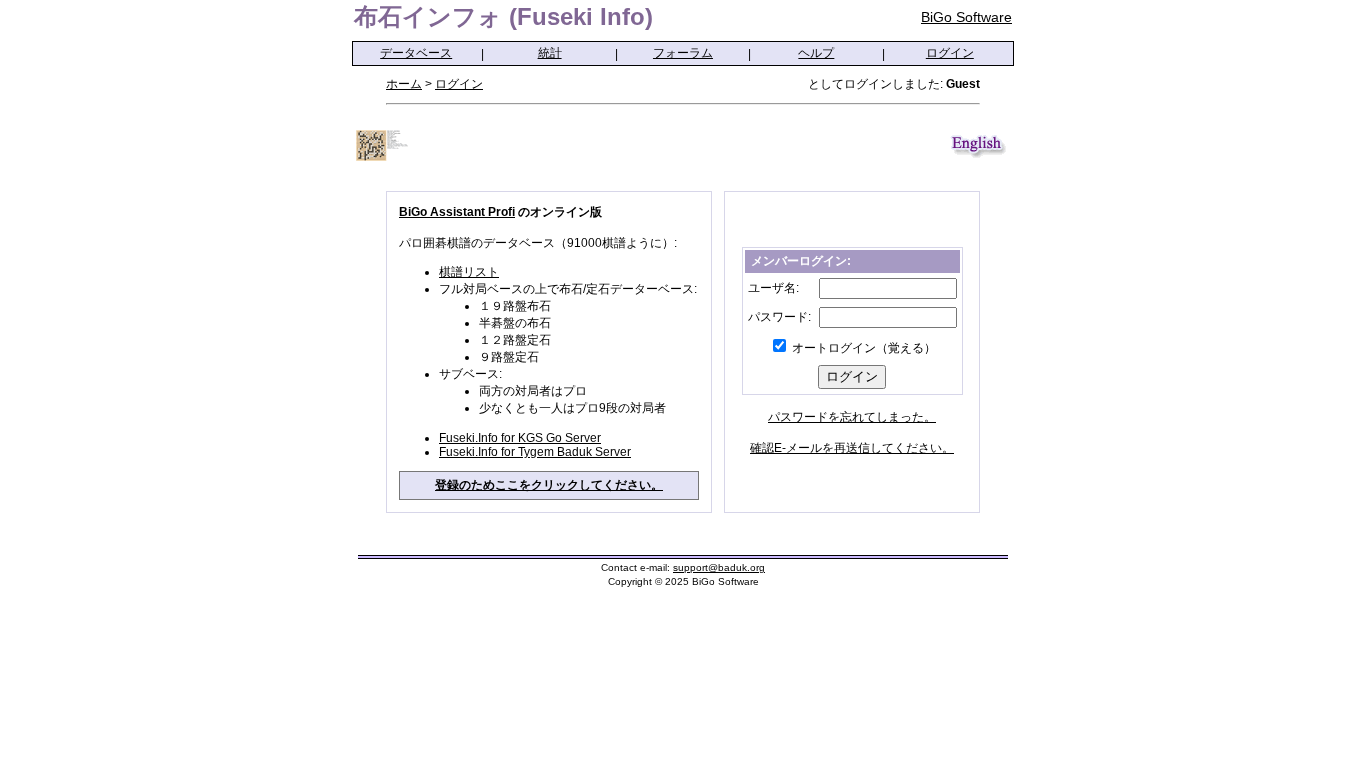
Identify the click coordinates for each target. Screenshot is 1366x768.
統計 (550, 53)
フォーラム (683, 53)
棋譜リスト (469, 272)
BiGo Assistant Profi (457, 212)
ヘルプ (816, 53)
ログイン (950, 53)
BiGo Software (966, 17)
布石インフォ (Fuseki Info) (503, 16)
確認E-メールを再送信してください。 (852, 448)
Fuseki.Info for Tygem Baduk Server (535, 452)
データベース (416, 53)
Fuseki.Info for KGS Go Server (520, 438)
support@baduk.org (719, 567)
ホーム (404, 84)
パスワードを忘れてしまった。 (852, 417)
